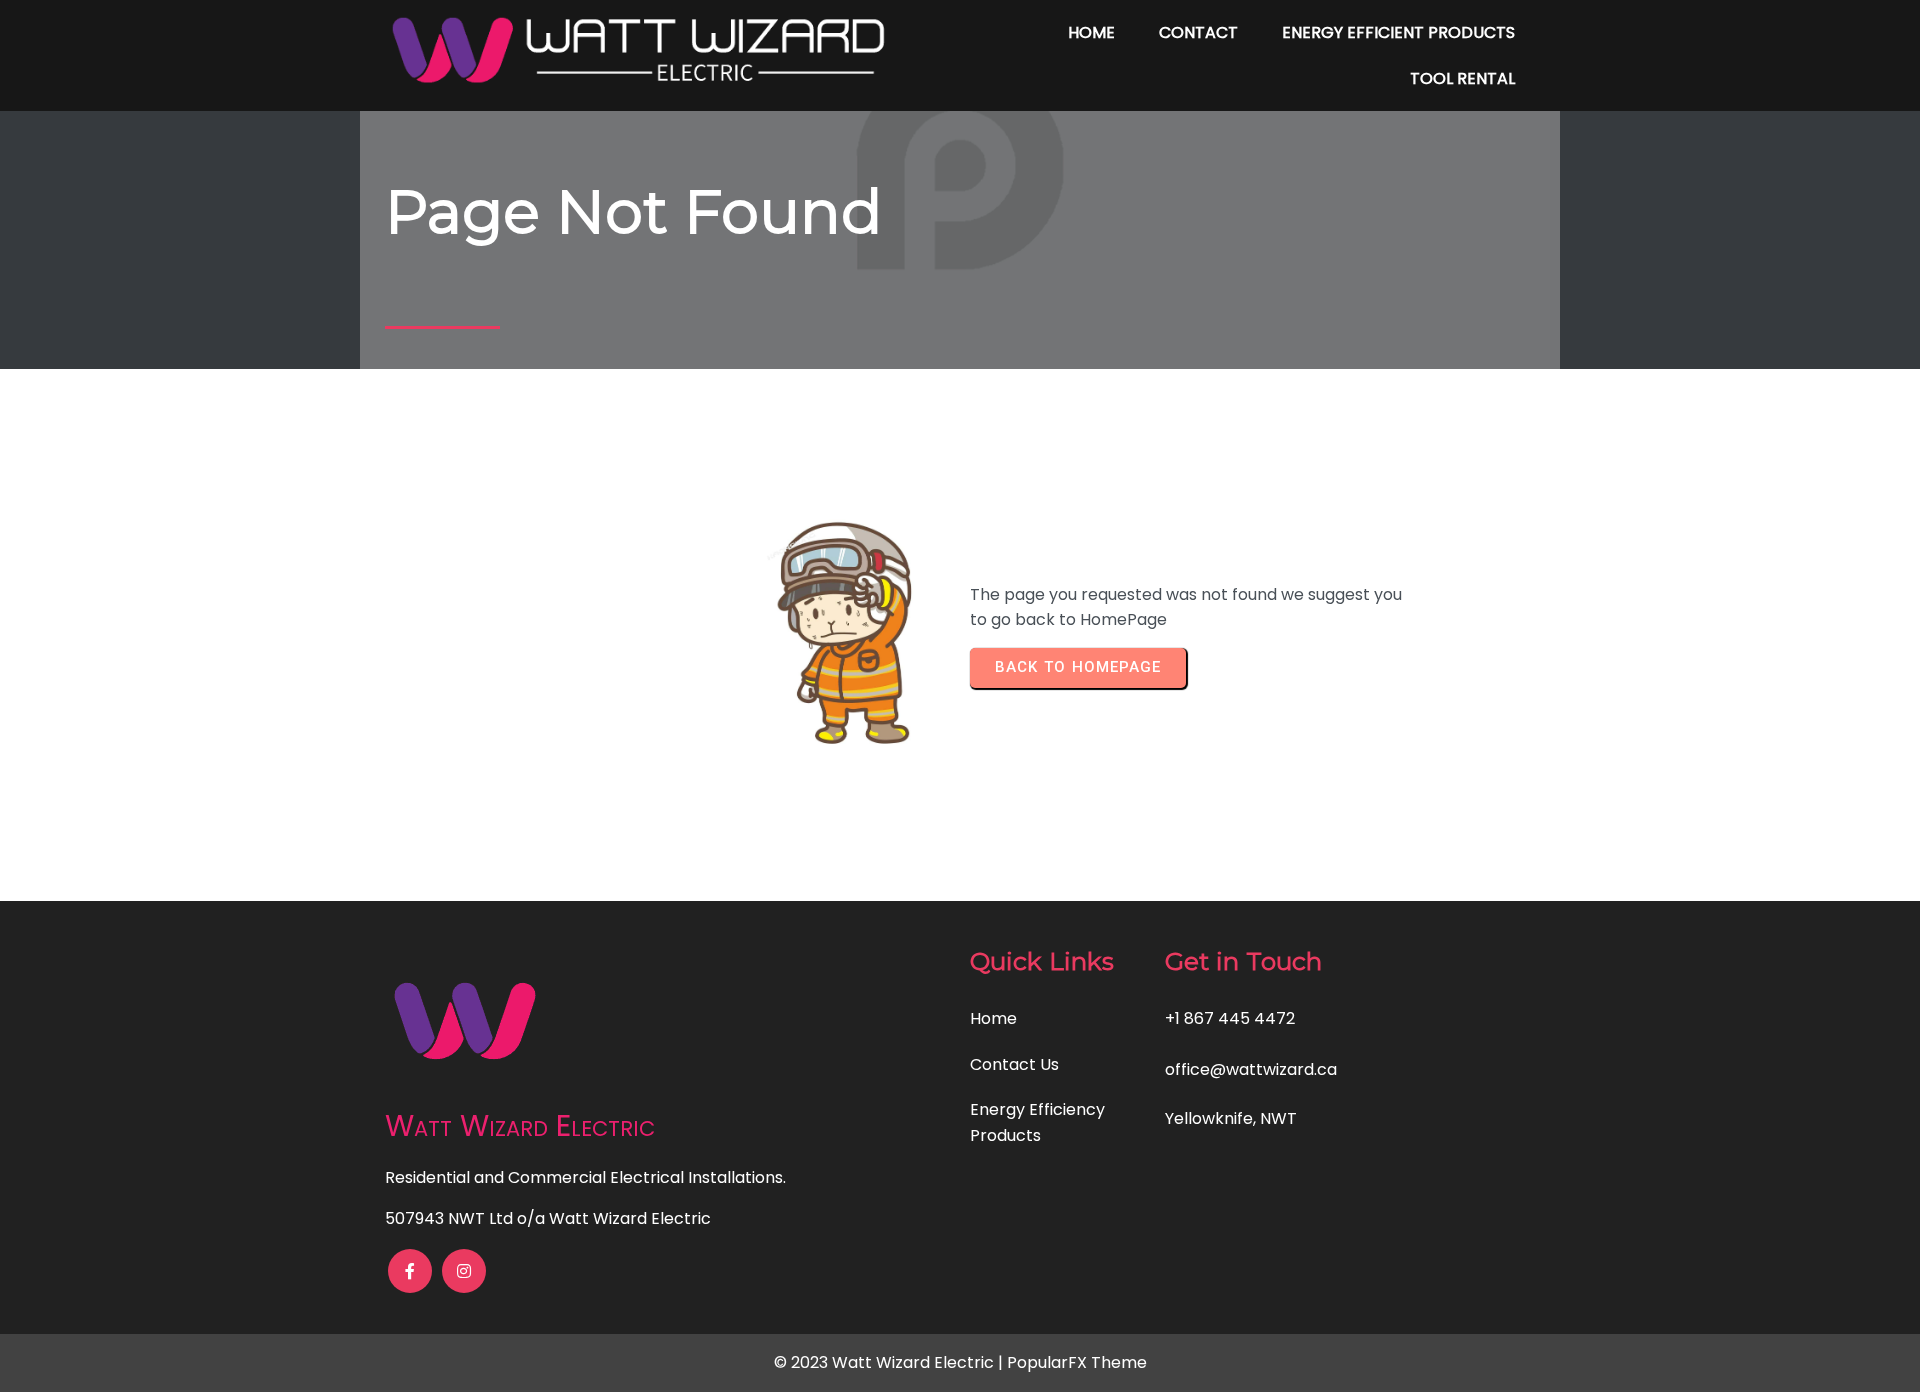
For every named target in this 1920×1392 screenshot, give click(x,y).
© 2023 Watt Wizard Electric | (890, 1362)
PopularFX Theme (1077, 1362)
